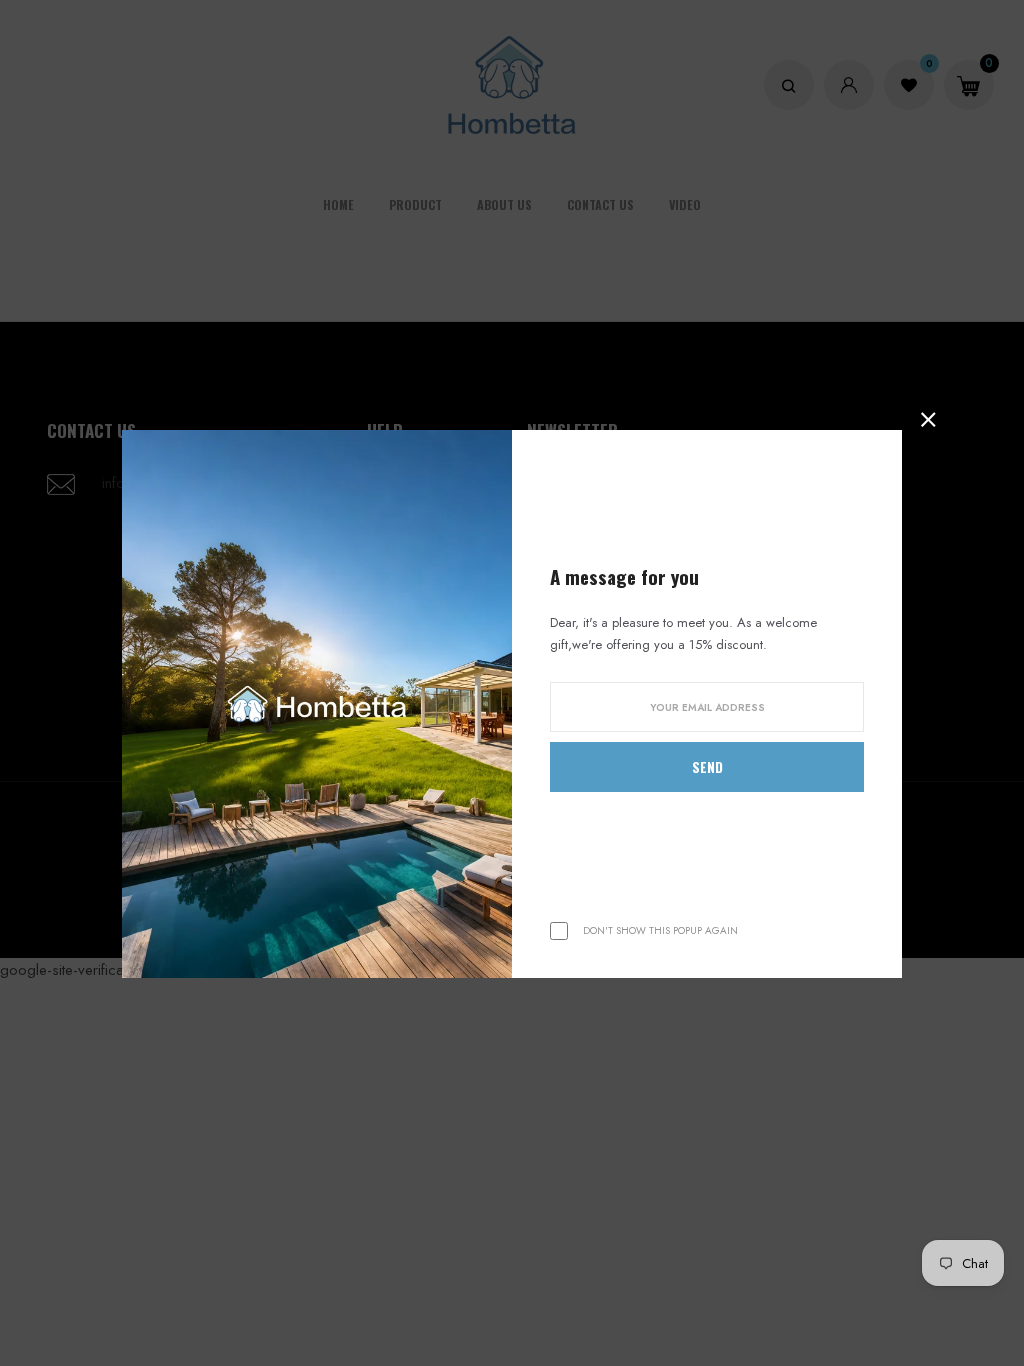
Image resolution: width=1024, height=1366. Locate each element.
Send (707, 767)
